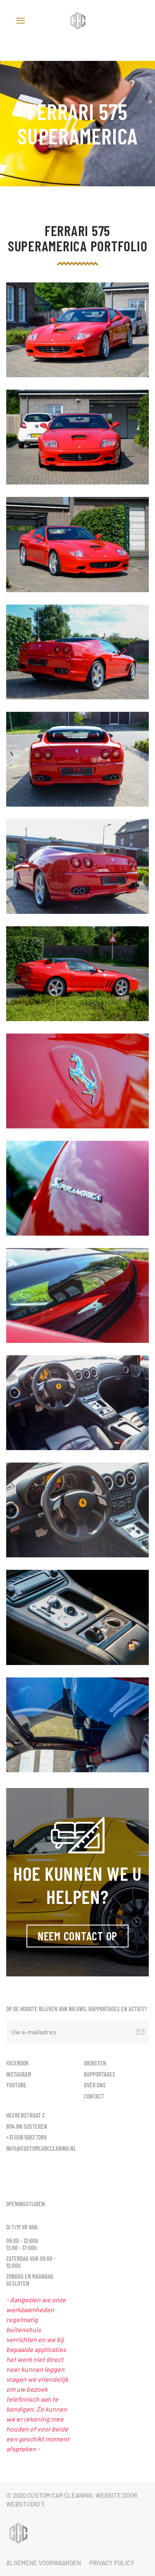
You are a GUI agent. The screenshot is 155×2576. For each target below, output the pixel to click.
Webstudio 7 (25, 2504)
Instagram (19, 2074)
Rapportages (100, 2074)
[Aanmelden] (141, 2032)
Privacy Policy (112, 2563)
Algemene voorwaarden (44, 2563)
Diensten (95, 2063)
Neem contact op (77, 1936)
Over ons (95, 2085)
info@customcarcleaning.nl (41, 2148)
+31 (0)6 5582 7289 (26, 2137)
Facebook (17, 2063)
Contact (94, 2096)
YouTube (16, 2085)
